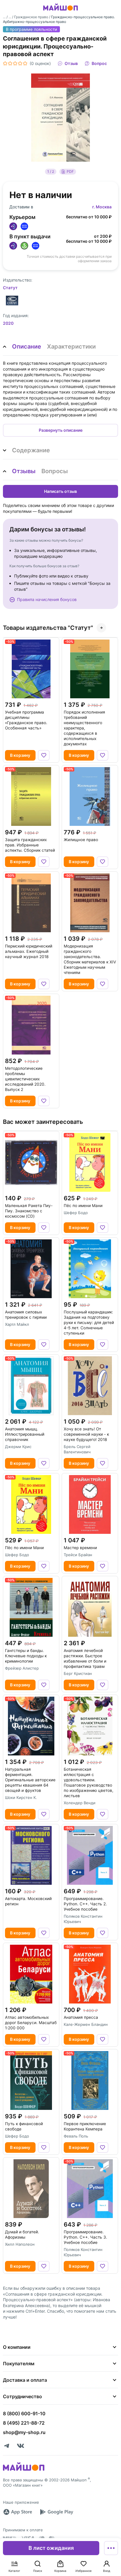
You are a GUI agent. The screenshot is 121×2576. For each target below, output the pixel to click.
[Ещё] (111, 2548)
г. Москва (102, 207)
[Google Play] (56, 2512)
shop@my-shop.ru (24, 2432)
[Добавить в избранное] (44, 755)
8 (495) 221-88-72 (24, 2423)
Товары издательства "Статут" (48, 628)
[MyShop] (24, 2470)
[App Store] (18, 2512)
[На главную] (60, 11)
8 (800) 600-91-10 (24, 2413)
